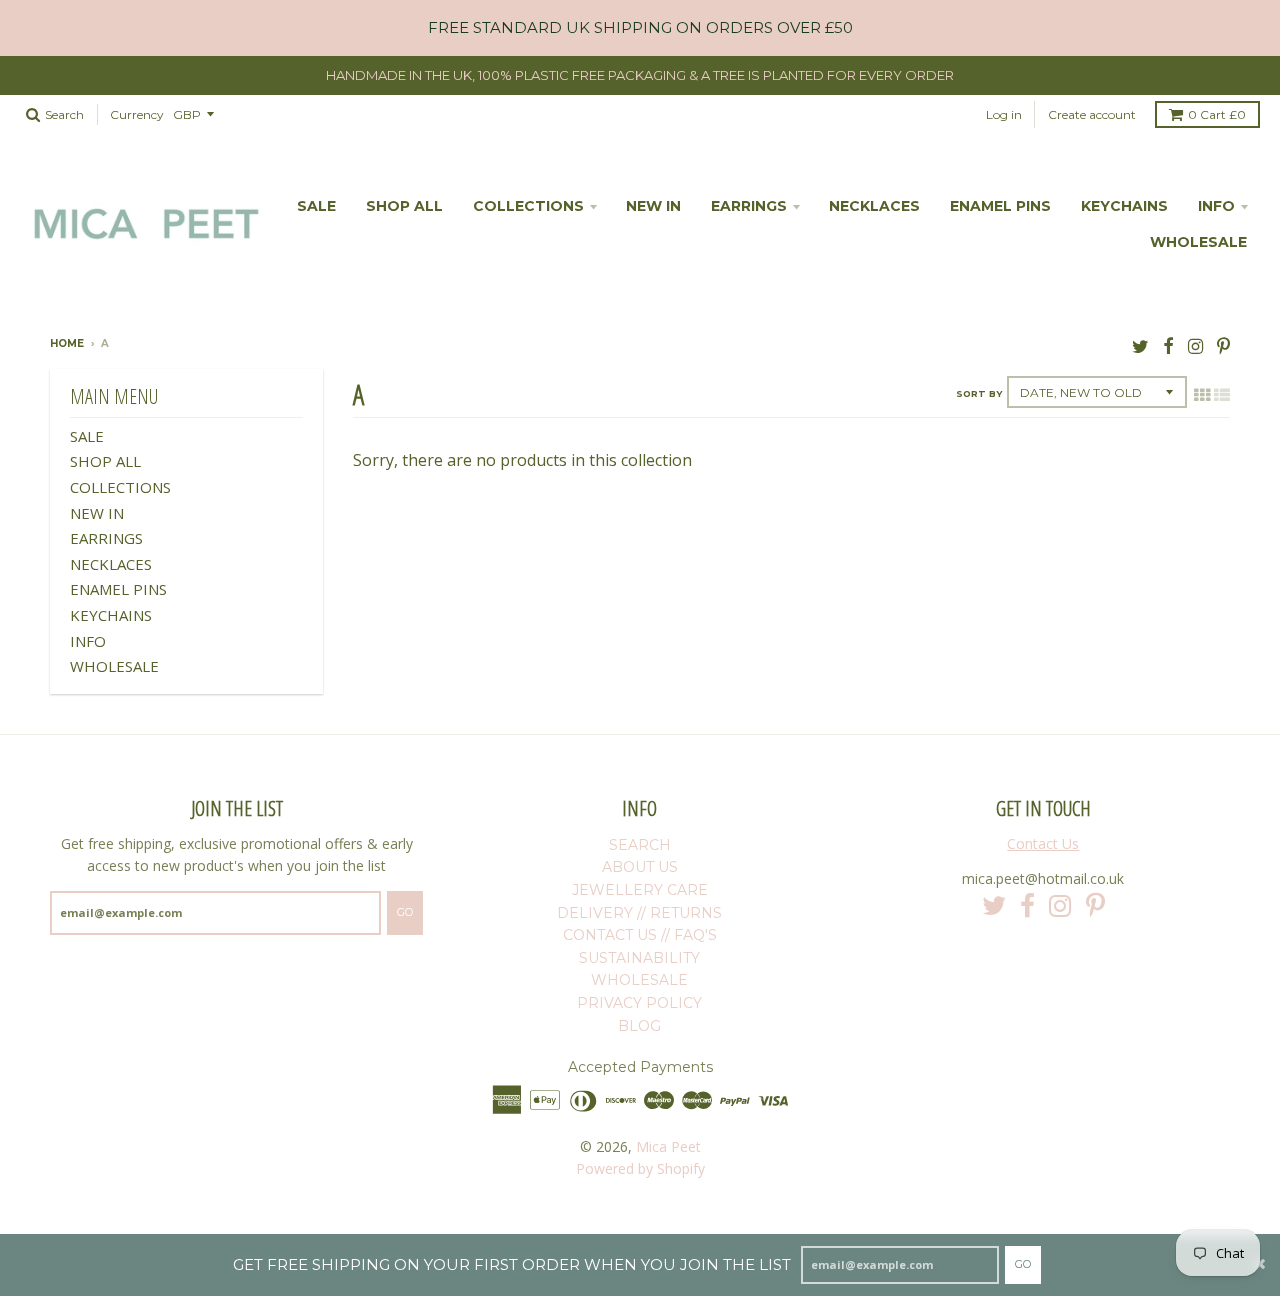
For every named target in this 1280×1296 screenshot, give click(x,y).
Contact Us (1043, 843)
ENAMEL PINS (1000, 206)
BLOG (639, 1026)
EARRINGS (749, 206)
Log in (1004, 114)
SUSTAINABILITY (639, 958)
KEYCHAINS (1124, 206)
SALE (316, 206)
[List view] (1222, 395)
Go (1023, 1264)
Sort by (979, 393)
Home (67, 343)
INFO (1216, 206)
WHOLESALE (1198, 242)
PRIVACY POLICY (639, 1003)
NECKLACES (874, 206)
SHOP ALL (404, 206)
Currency (137, 114)
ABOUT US (640, 867)
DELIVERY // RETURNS (639, 913)
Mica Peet (668, 1146)
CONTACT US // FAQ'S (640, 935)
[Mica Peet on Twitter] (1140, 345)
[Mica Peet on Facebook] (1168, 345)
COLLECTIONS (528, 206)
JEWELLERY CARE (640, 890)
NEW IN (653, 206)
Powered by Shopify (640, 1168)
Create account (1092, 114)
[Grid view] (1202, 395)
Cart (1217, 114)
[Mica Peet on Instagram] (1195, 345)
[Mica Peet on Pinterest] (1223, 345)
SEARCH (640, 845)
